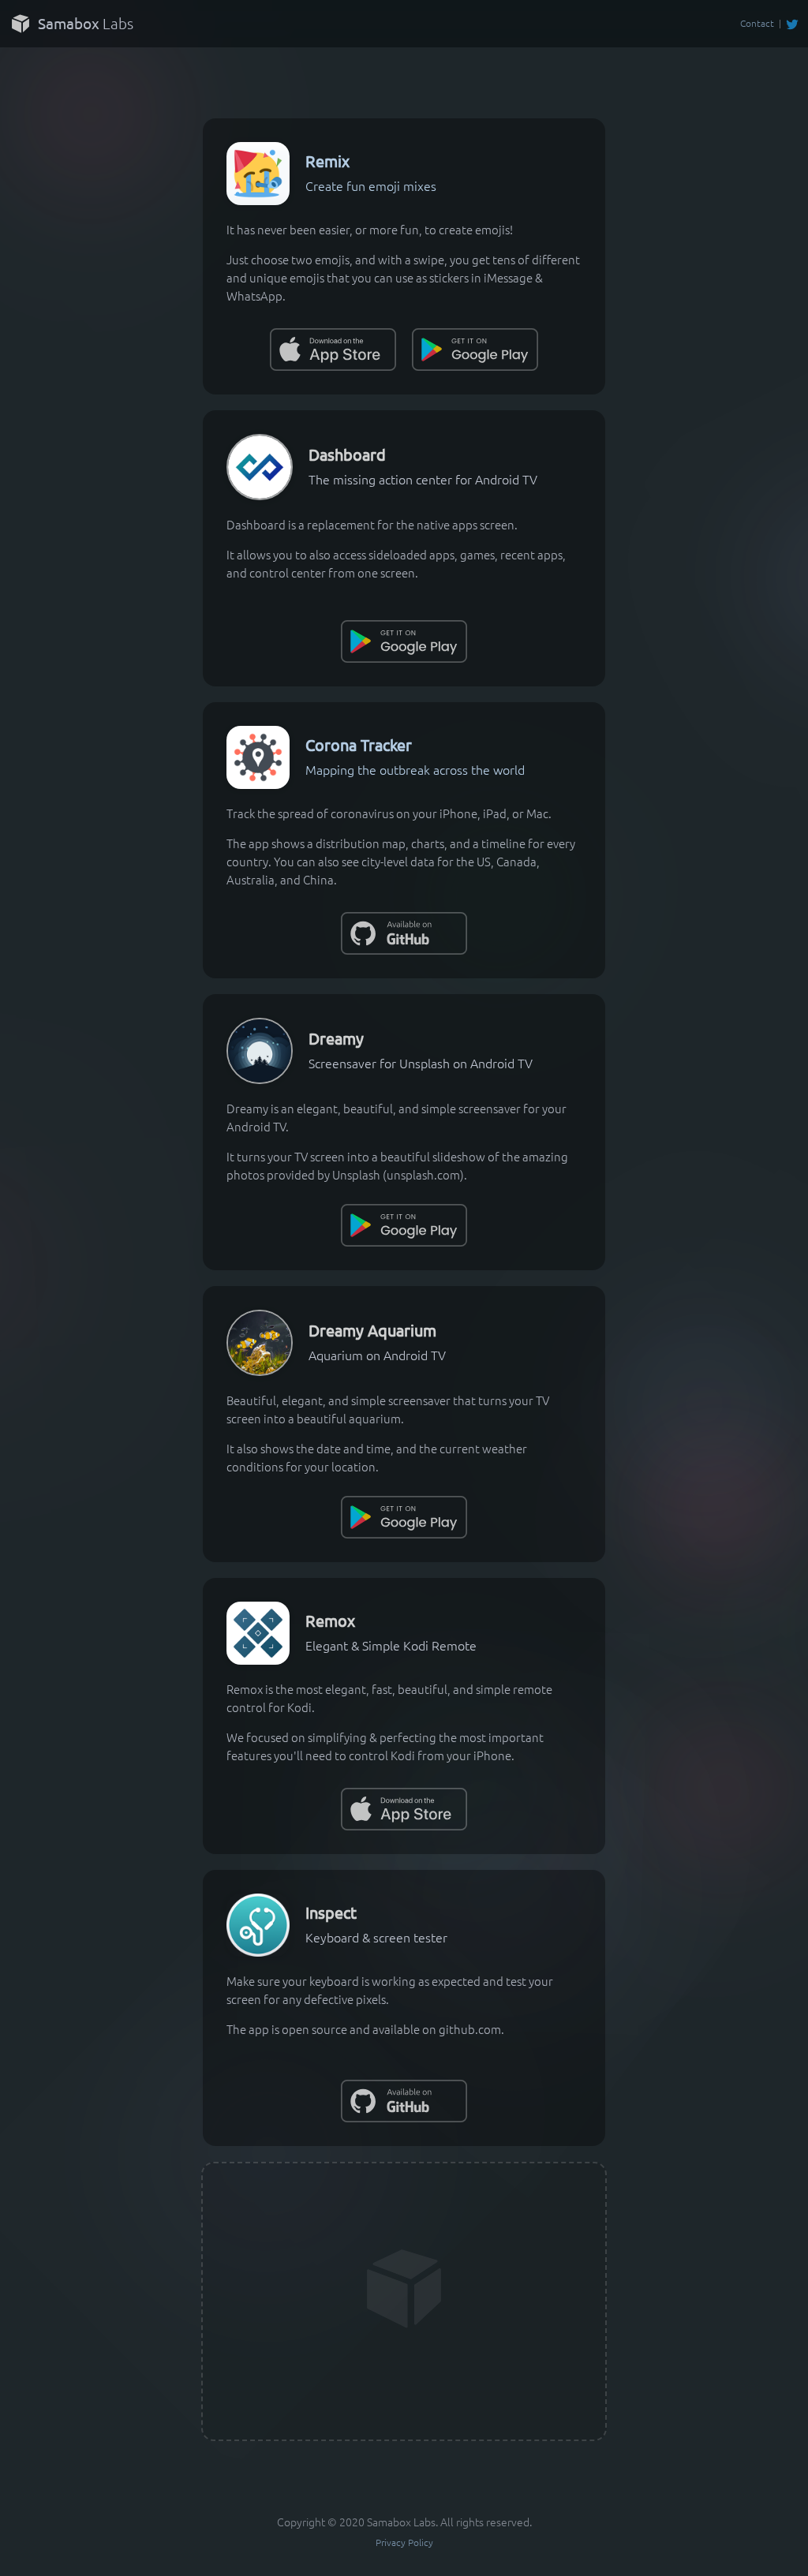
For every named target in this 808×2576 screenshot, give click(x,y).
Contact (757, 23)
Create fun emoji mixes (371, 185)
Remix (327, 161)
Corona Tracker (359, 744)
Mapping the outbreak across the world (415, 769)
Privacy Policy (404, 2542)
